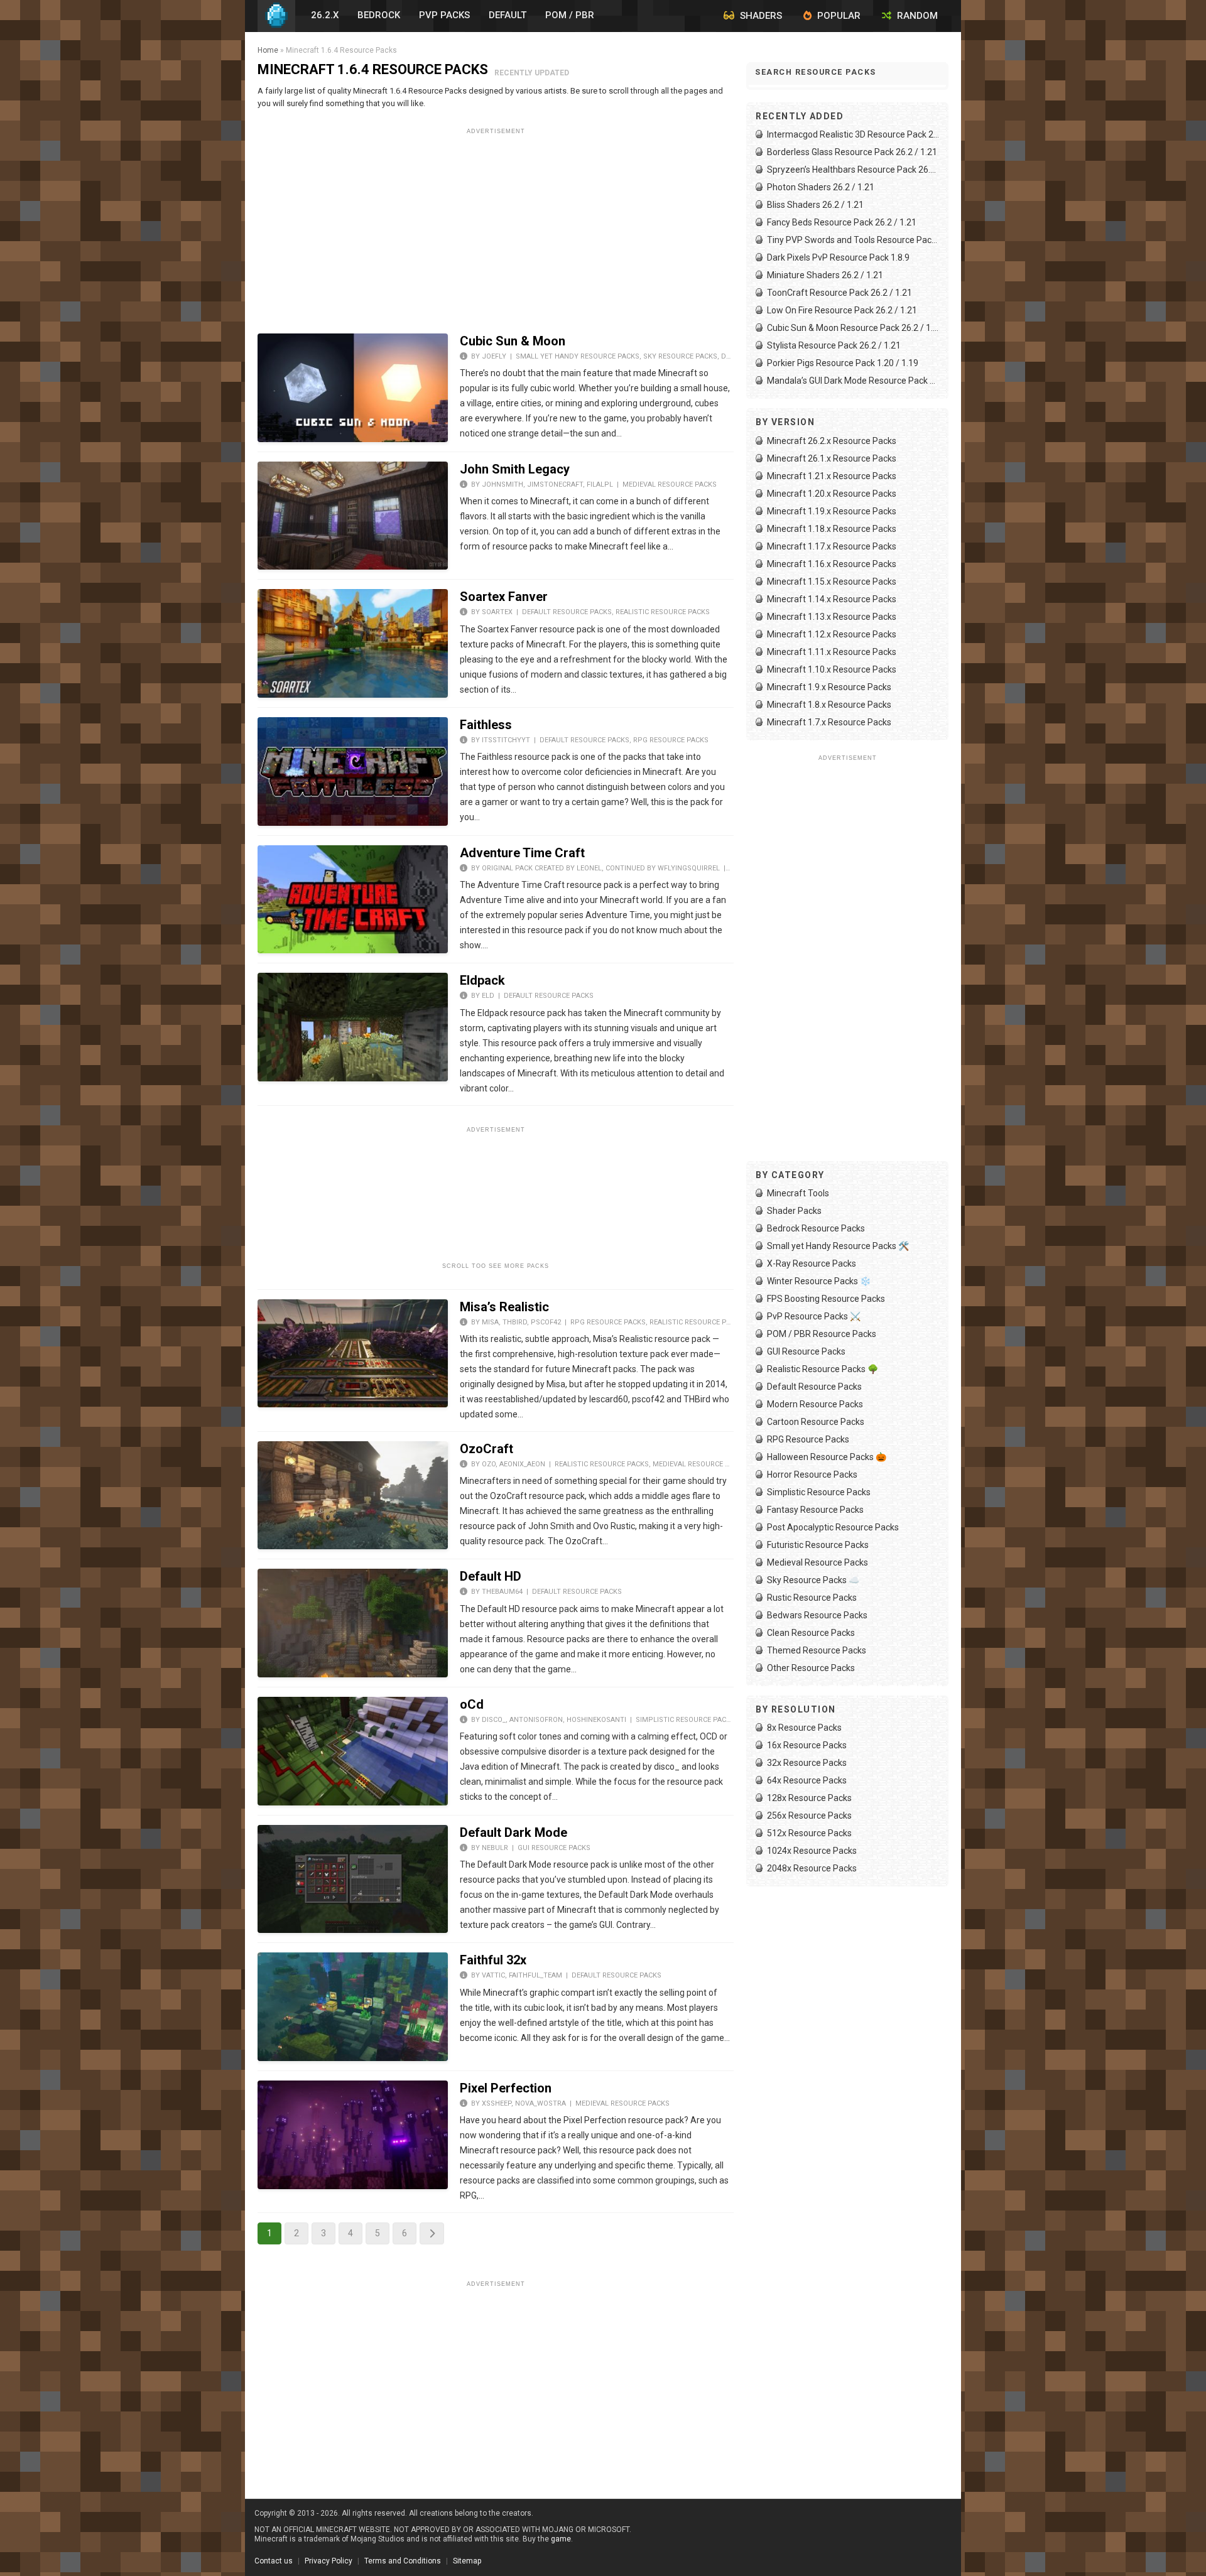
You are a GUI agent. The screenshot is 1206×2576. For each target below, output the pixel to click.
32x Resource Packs (807, 1763)
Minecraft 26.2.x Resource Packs (832, 441)
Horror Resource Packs (812, 1475)
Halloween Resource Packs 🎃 (827, 1457)
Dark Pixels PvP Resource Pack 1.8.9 (838, 257)
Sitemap (467, 2561)
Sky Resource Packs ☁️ (813, 1580)
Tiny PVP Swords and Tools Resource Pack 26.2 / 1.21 (853, 240)
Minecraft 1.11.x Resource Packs (832, 652)
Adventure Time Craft (522, 853)
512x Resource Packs (809, 1833)
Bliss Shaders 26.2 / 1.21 (815, 205)
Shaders (760, 16)
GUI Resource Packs (554, 1848)
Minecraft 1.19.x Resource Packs (832, 511)
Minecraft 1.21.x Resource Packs (832, 476)
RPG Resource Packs (671, 740)
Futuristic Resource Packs (818, 1545)
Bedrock (379, 15)
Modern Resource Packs (815, 1404)
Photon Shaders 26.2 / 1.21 (821, 187)
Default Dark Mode (513, 1832)
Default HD (491, 1576)
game (561, 2539)
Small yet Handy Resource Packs (578, 356)
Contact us (274, 2561)
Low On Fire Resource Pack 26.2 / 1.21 (842, 310)
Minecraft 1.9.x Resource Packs (829, 687)
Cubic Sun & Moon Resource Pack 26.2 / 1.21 (853, 328)
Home (268, 50)
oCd (472, 1704)
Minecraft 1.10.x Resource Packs (832, 669)
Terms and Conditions (403, 2561)
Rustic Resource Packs (812, 1598)
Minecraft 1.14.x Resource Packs (832, 599)
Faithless (486, 725)
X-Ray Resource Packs (812, 1264)
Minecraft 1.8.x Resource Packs (829, 705)
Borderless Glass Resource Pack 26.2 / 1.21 (852, 152)
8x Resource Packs (804, 1728)
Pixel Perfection (506, 2088)
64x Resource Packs (807, 1780)
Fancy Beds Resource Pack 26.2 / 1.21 (842, 222)
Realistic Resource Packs (663, 612)
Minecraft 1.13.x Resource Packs (832, 617)
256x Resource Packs (809, 1816)
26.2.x (325, 15)
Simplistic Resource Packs (685, 1720)
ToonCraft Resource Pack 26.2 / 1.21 (839, 293)
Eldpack (482, 980)
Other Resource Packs (811, 1668)
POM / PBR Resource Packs (822, 1334)
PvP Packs (444, 15)
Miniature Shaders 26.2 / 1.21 (825, 275)
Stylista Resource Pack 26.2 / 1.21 (834, 345)
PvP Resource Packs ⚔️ (814, 1316)
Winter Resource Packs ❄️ (819, 1281)
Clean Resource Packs (811, 1633)
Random (916, 16)
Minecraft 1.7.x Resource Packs (829, 722)
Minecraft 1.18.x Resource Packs (832, 529)
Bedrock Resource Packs (816, 1228)
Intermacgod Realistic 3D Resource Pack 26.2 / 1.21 (853, 134)
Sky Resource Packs (680, 356)
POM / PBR (570, 15)
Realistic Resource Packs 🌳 (823, 1369)
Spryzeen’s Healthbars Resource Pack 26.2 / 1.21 (853, 170)
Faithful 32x (493, 1960)
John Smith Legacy (515, 469)
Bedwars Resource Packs (817, 1615)
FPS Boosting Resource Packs (826, 1299)
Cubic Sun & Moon (513, 341)
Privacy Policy (329, 2561)
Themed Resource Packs (817, 1650)
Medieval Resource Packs (670, 484)
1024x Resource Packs (812, 1851)
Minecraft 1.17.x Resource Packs (832, 546)
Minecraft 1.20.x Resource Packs (832, 494)
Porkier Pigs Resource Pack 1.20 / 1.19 (843, 363)
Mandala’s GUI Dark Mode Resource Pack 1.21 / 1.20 (853, 381)
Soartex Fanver (504, 597)
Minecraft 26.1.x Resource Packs (832, 458)
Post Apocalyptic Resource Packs (833, 1527)
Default (508, 15)
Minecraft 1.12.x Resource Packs (832, 634)
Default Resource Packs (567, 612)
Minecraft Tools (798, 1193)
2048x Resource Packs (812, 1868)
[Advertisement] (496, 227)
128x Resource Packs (809, 1798)
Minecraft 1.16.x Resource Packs (832, 564)
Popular (838, 16)
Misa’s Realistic (504, 1307)
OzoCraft (486, 1449)
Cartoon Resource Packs (816, 1422)
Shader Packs (794, 1211)
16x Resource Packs (807, 1745)
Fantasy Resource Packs (815, 1510)
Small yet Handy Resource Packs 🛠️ (838, 1246)
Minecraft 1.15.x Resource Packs (832, 582)
